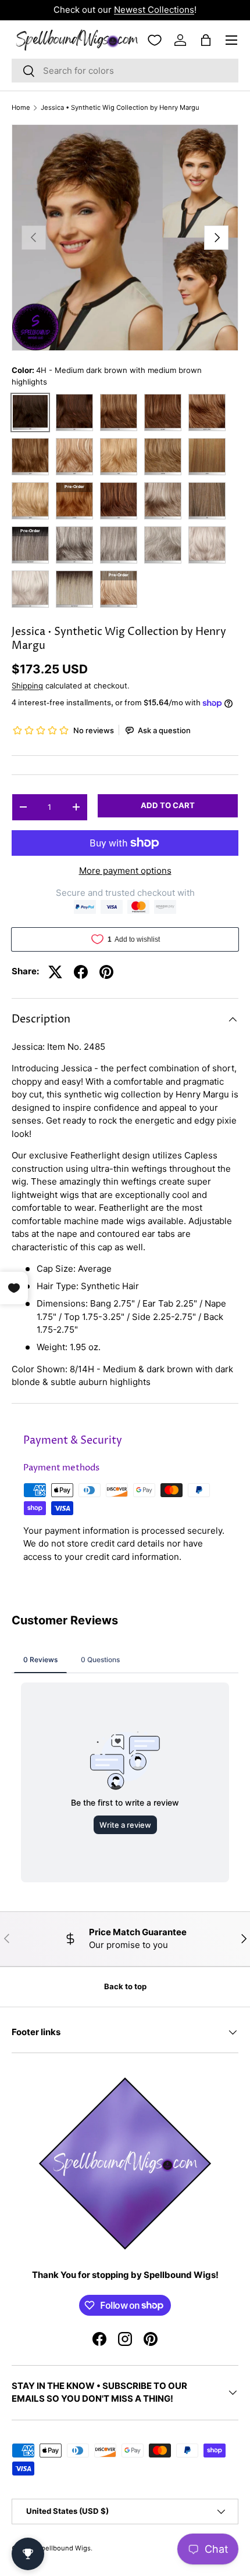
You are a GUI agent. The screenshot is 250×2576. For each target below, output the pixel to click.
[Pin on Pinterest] (106, 972)
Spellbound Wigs (64, 2548)
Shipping (27, 686)
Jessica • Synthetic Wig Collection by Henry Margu (120, 108)
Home (21, 108)
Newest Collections (154, 10)
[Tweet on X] (55, 972)
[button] (206, 40)
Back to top (125, 1986)
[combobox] (125, 71)
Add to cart (168, 805)
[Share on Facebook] (81, 972)
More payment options (125, 871)
